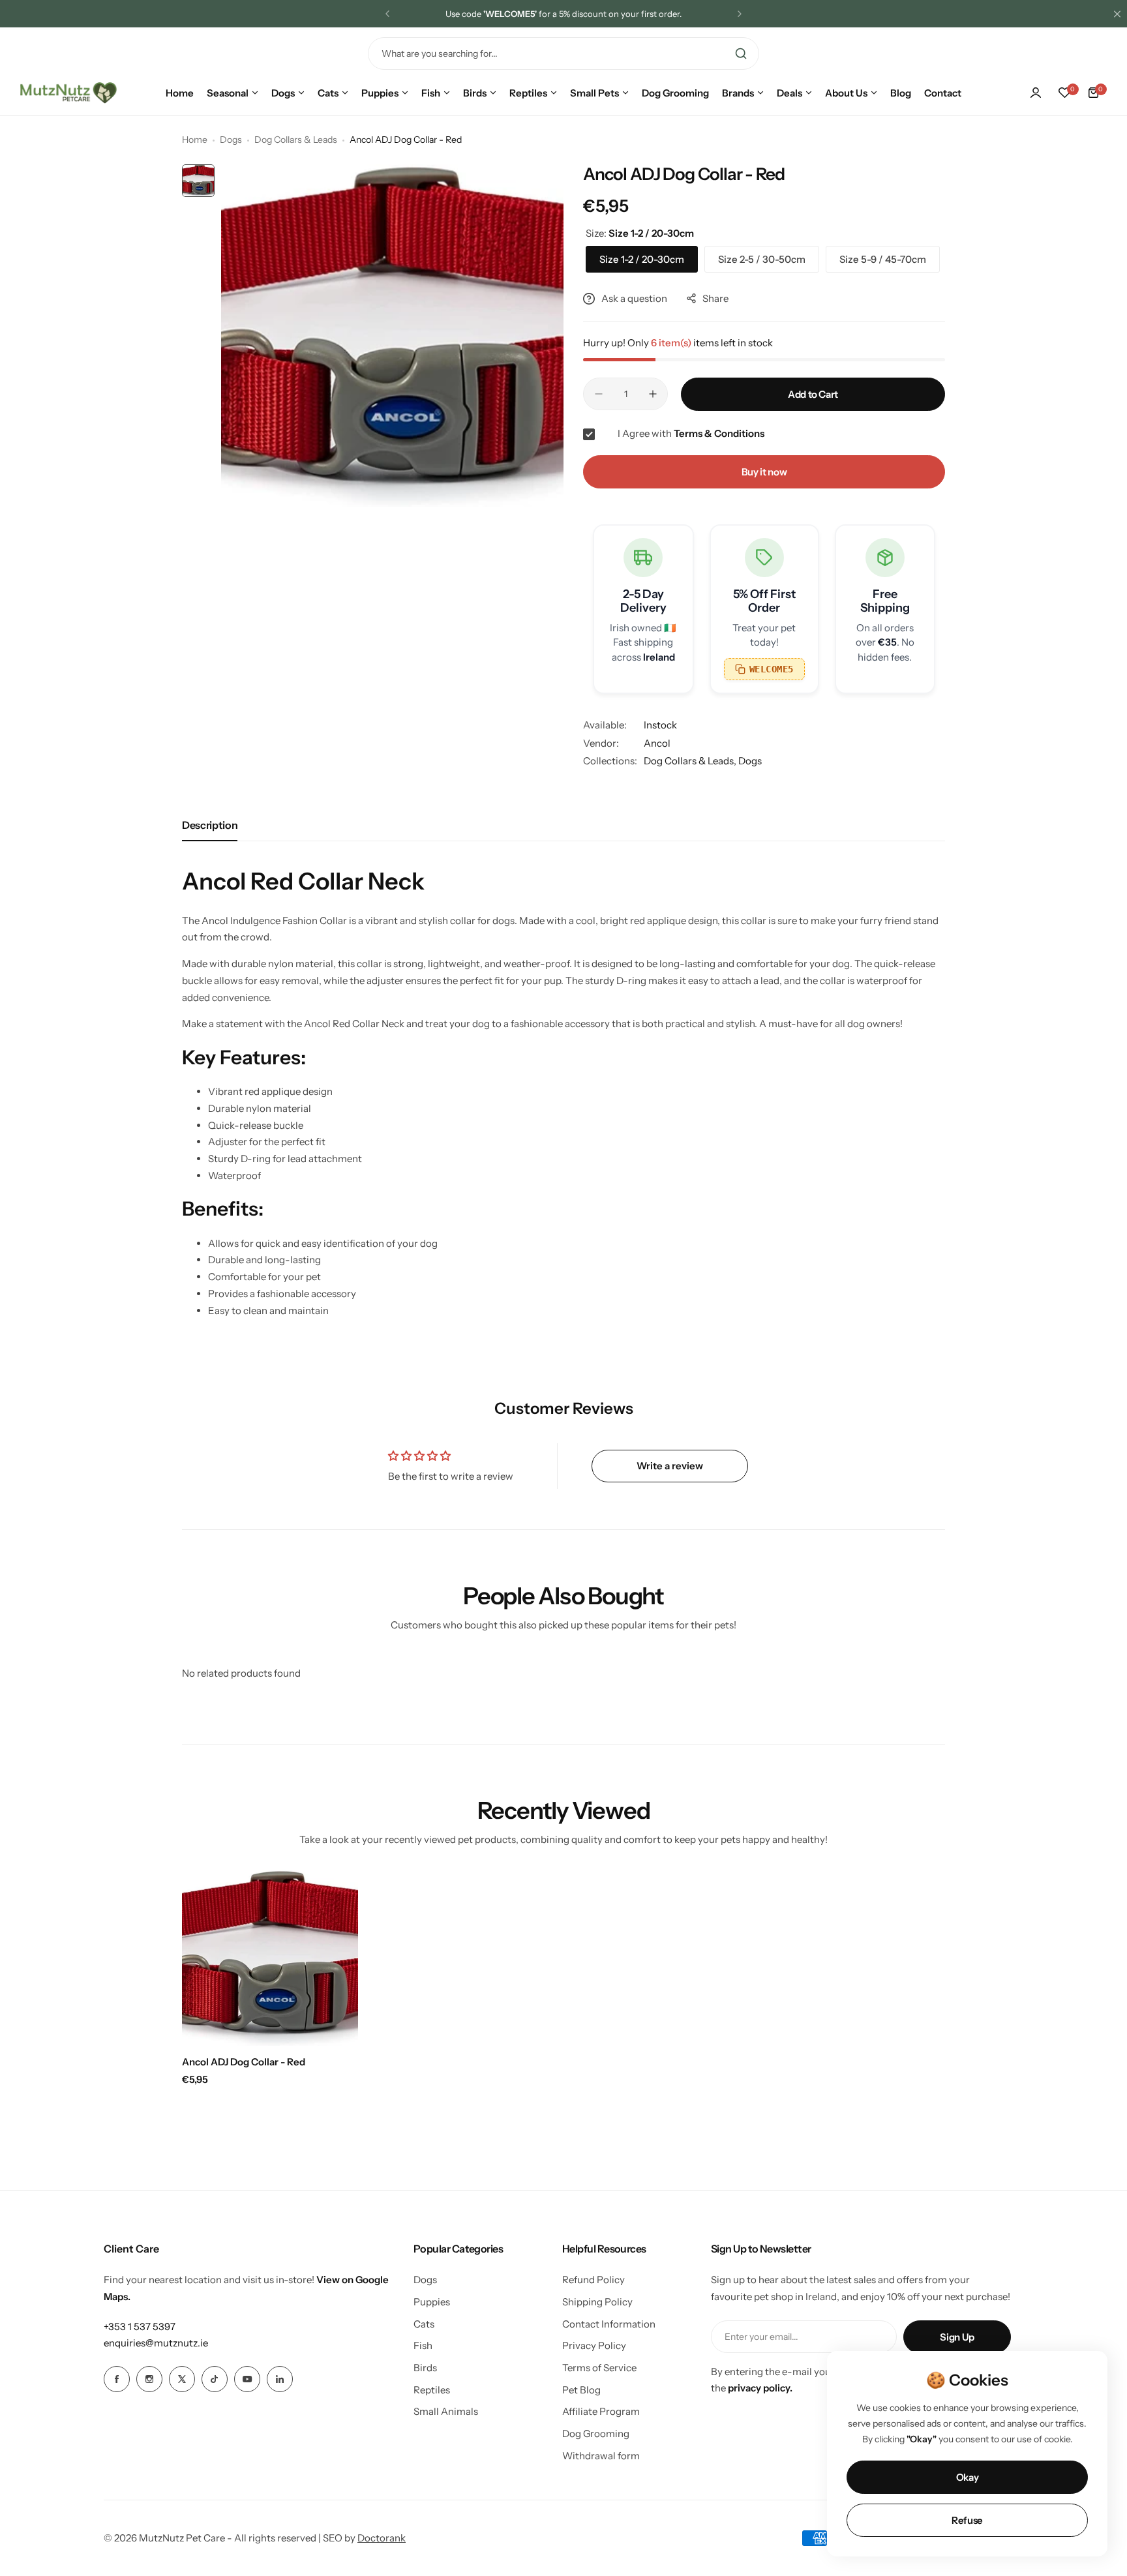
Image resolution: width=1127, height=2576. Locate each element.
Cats (424, 2324)
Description (210, 825)
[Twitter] (182, 2379)
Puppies (432, 2302)
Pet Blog (581, 2390)
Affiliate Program (601, 2411)
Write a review (670, 1466)
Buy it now (764, 472)
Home (195, 140)
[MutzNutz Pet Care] (68, 93)
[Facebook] (117, 2379)
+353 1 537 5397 (140, 2327)
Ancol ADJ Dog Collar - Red (244, 2062)
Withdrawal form (601, 2456)
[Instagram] (149, 2379)
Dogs (231, 140)
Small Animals (446, 2411)
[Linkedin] (280, 2379)
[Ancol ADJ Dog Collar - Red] (270, 1958)
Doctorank (382, 2538)
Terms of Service (599, 2368)
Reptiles (432, 2390)
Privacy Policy (594, 2345)
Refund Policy (594, 2280)
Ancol (657, 743)
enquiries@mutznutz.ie (156, 2343)
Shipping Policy (597, 2302)
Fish (423, 2345)
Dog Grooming (596, 2434)
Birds (425, 2368)
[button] (387, 14)
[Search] (741, 53)
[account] (1036, 93)
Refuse (967, 2520)
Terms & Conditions (719, 433)
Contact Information (609, 2324)
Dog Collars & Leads (296, 140)
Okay (968, 2477)
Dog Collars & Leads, (691, 761)
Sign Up (957, 2337)
